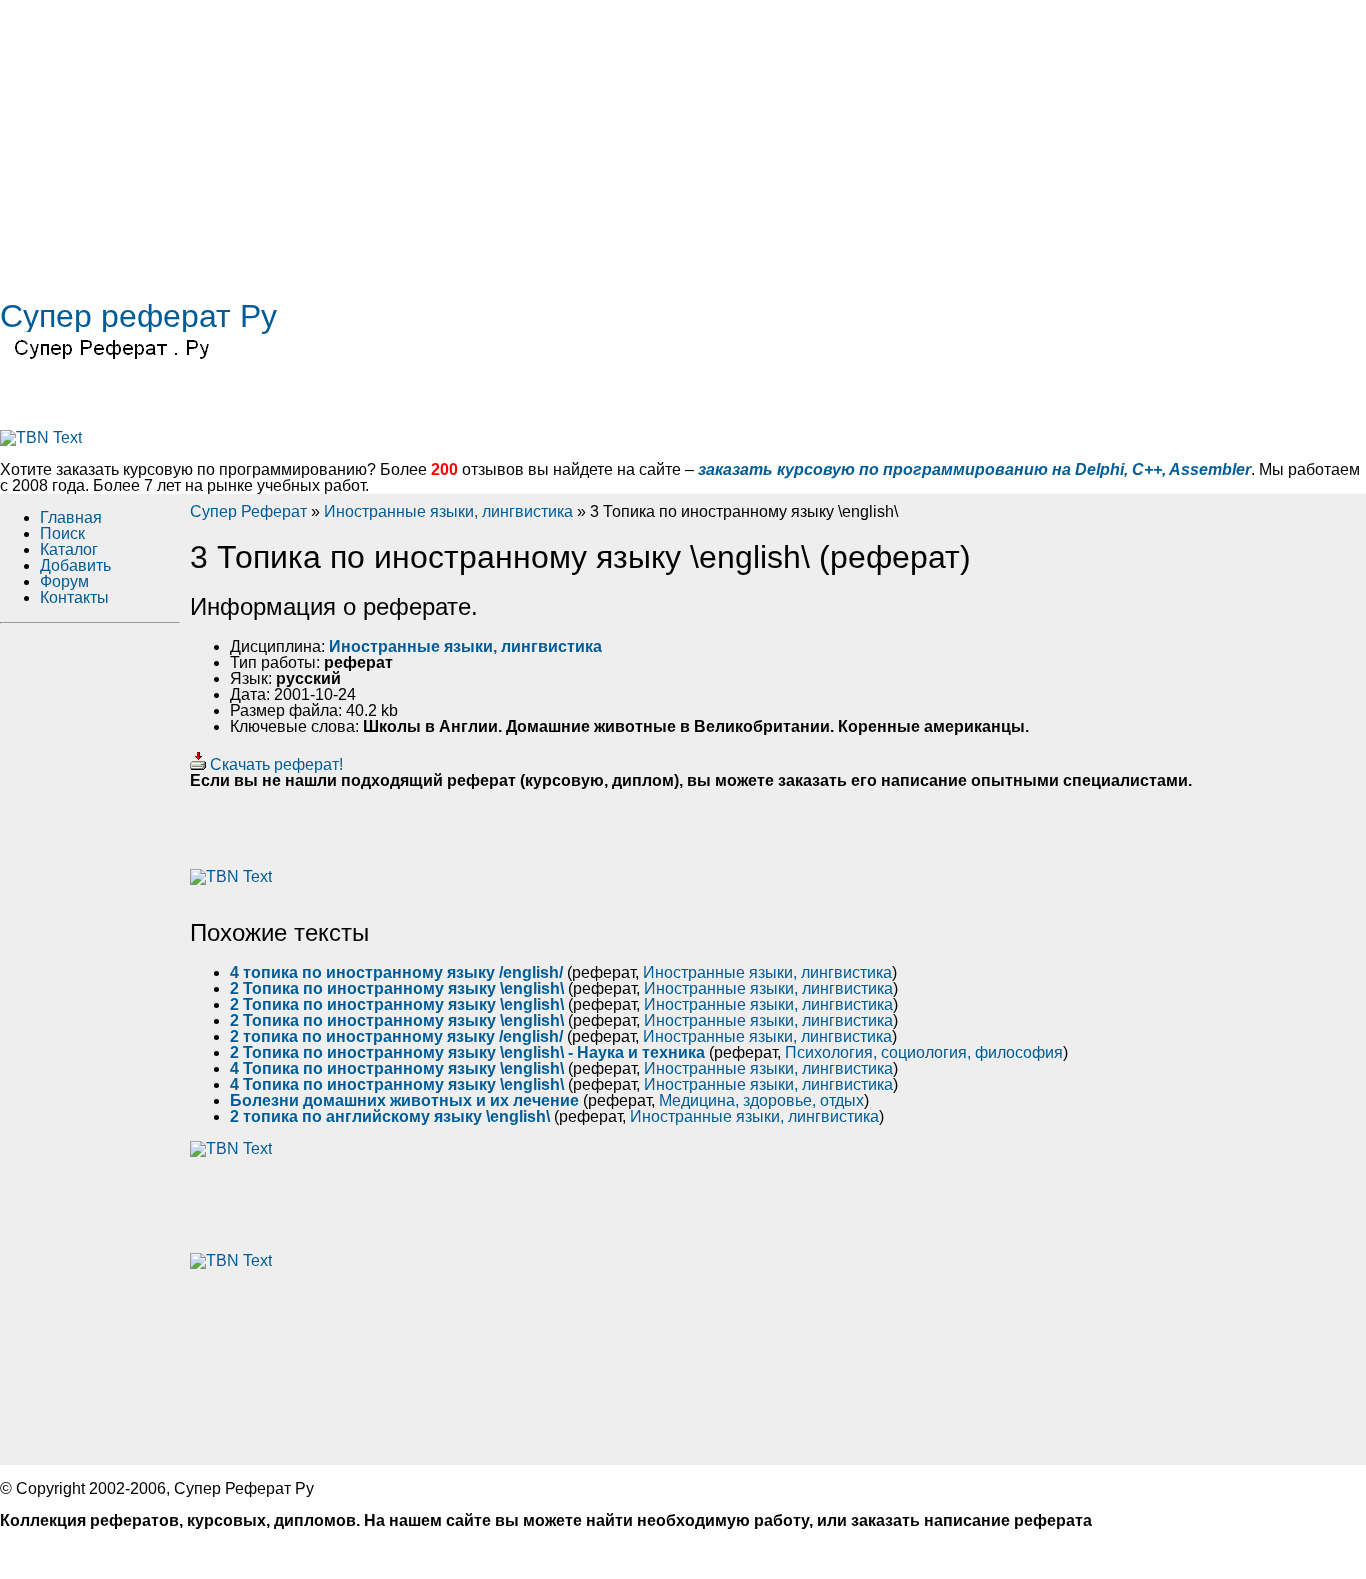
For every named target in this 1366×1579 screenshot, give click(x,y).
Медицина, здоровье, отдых (761, 1100)
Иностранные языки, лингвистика (448, 511)
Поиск (62, 533)
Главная (71, 517)
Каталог (69, 549)
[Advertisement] (600, 140)
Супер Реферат (248, 511)
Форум (64, 581)
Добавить (75, 565)
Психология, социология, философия (924, 1052)
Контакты (74, 597)
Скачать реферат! (274, 764)
